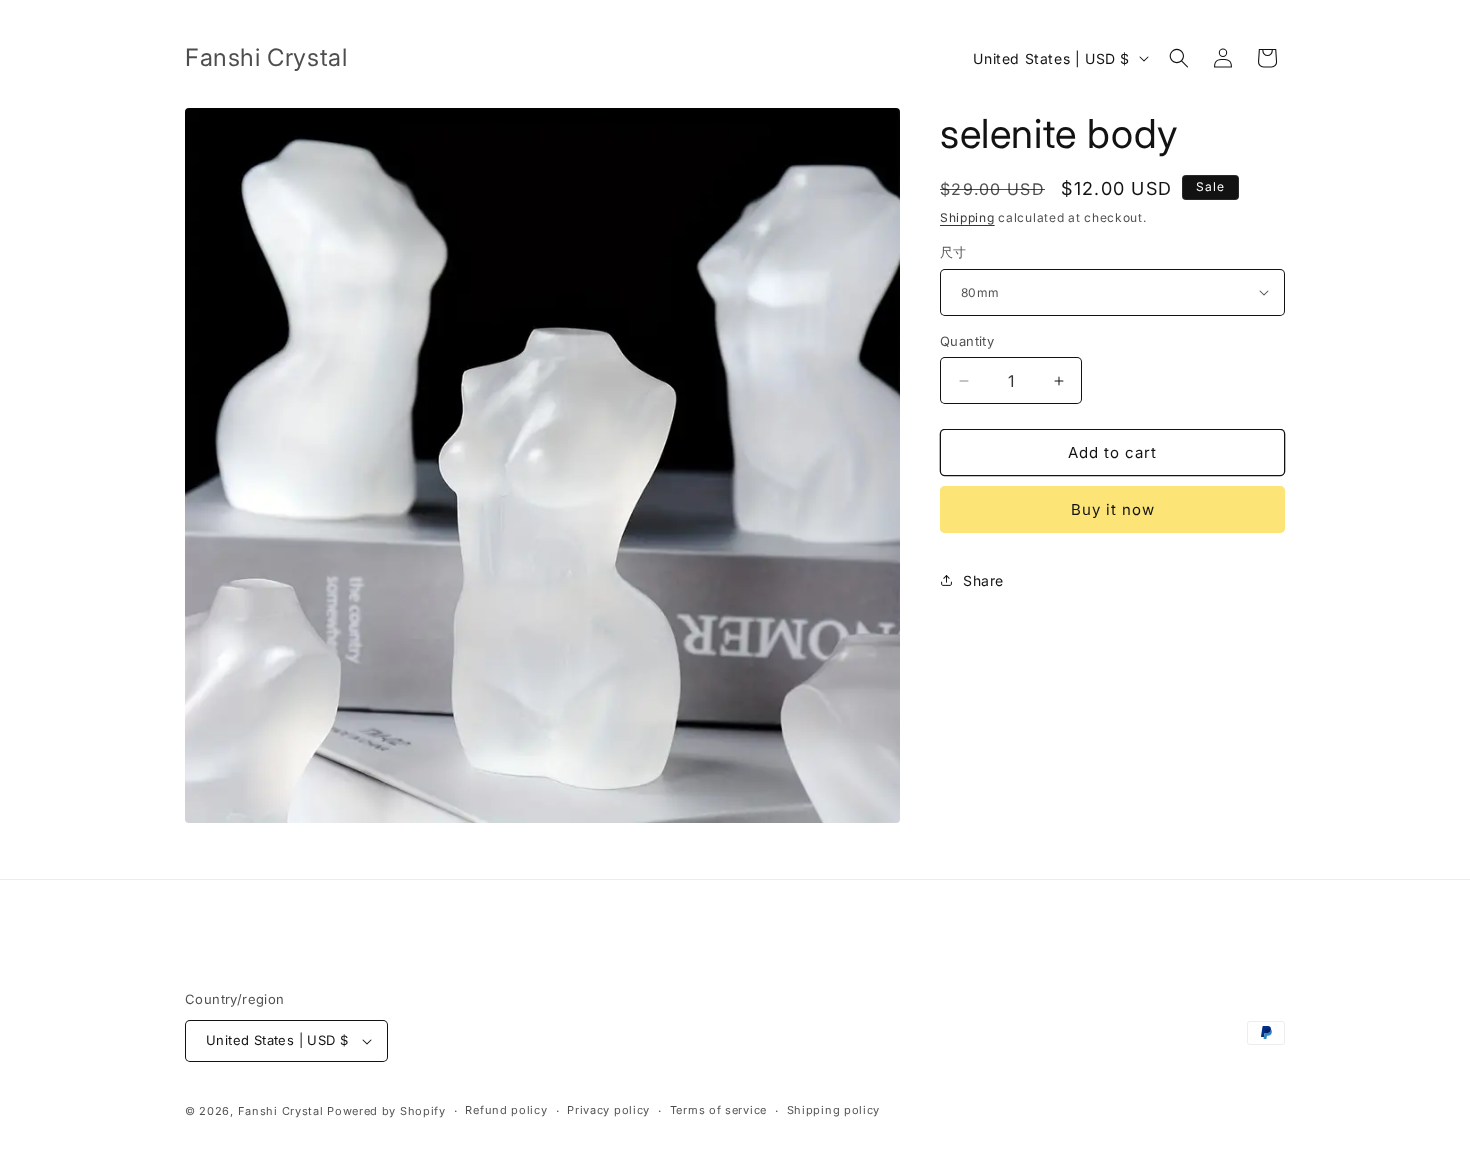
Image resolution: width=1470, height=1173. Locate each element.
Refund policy (506, 1110)
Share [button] (983, 580)
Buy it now (1113, 509)
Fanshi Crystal (281, 1111)
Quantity (967, 341)
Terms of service (718, 1110)
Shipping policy (834, 1110)
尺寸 (953, 252)
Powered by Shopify (386, 1111)
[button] (1179, 58)
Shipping (967, 217)
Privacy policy (608, 1110)
